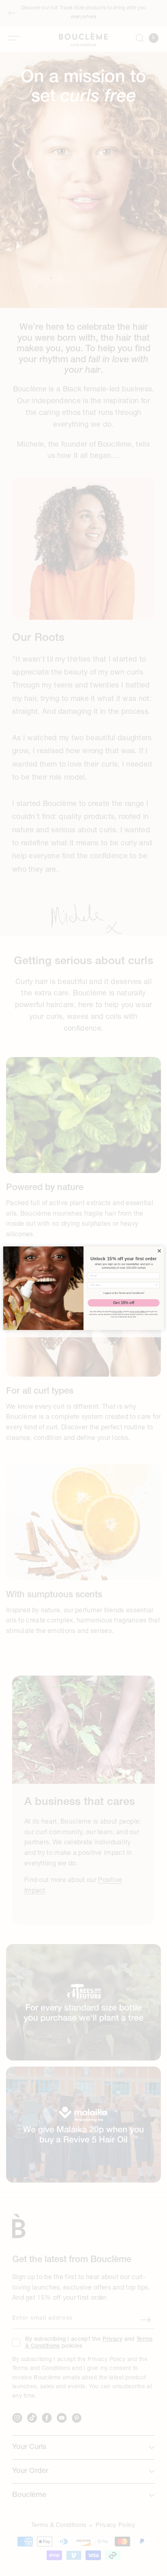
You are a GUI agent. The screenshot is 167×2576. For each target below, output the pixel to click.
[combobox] (123, 1285)
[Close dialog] (159, 1251)
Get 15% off (124, 1303)
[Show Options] (156, 1285)
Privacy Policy (117, 1312)
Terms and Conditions (138, 1312)
